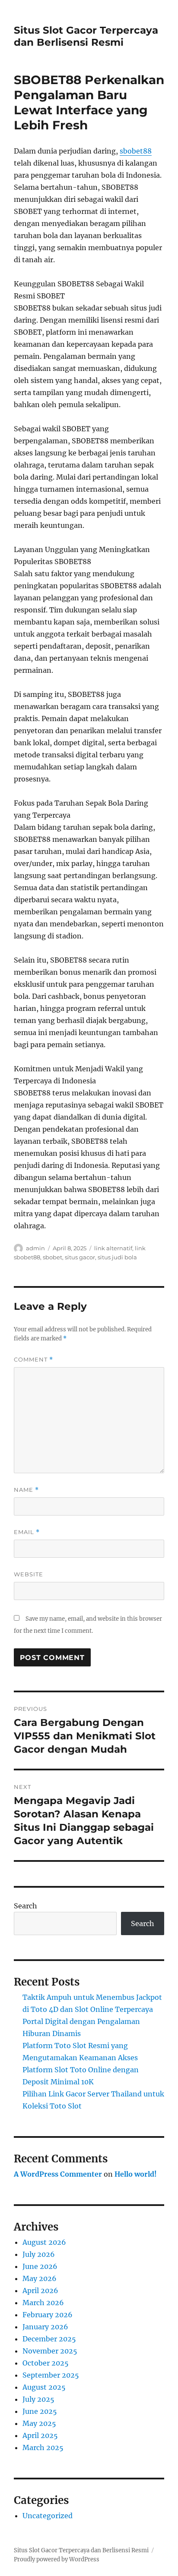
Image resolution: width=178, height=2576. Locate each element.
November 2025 (50, 2351)
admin (35, 1248)
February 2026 (48, 2315)
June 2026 (40, 2266)
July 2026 (39, 2254)
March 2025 (43, 2447)
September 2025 (51, 2375)
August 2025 (44, 2387)
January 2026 (45, 2327)
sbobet (52, 1257)
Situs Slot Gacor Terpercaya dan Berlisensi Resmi (86, 36)
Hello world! (136, 2174)
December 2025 (49, 2339)
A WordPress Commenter (58, 2174)
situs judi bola (117, 1257)
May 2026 (40, 2278)
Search (25, 1906)
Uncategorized (48, 2516)
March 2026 (43, 2303)
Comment (33, 1360)
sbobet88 (136, 151)
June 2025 (40, 2411)
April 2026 (40, 2290)
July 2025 (38, 2399)
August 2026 (44, 2242)
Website (29, 1574)
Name (26, 1490)
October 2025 (46, 2363)
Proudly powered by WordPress (57, 2559)
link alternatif (113, 1248)
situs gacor (80, 1257)
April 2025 (40, 2435)
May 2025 (39, 2423)
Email (27, 1532)
